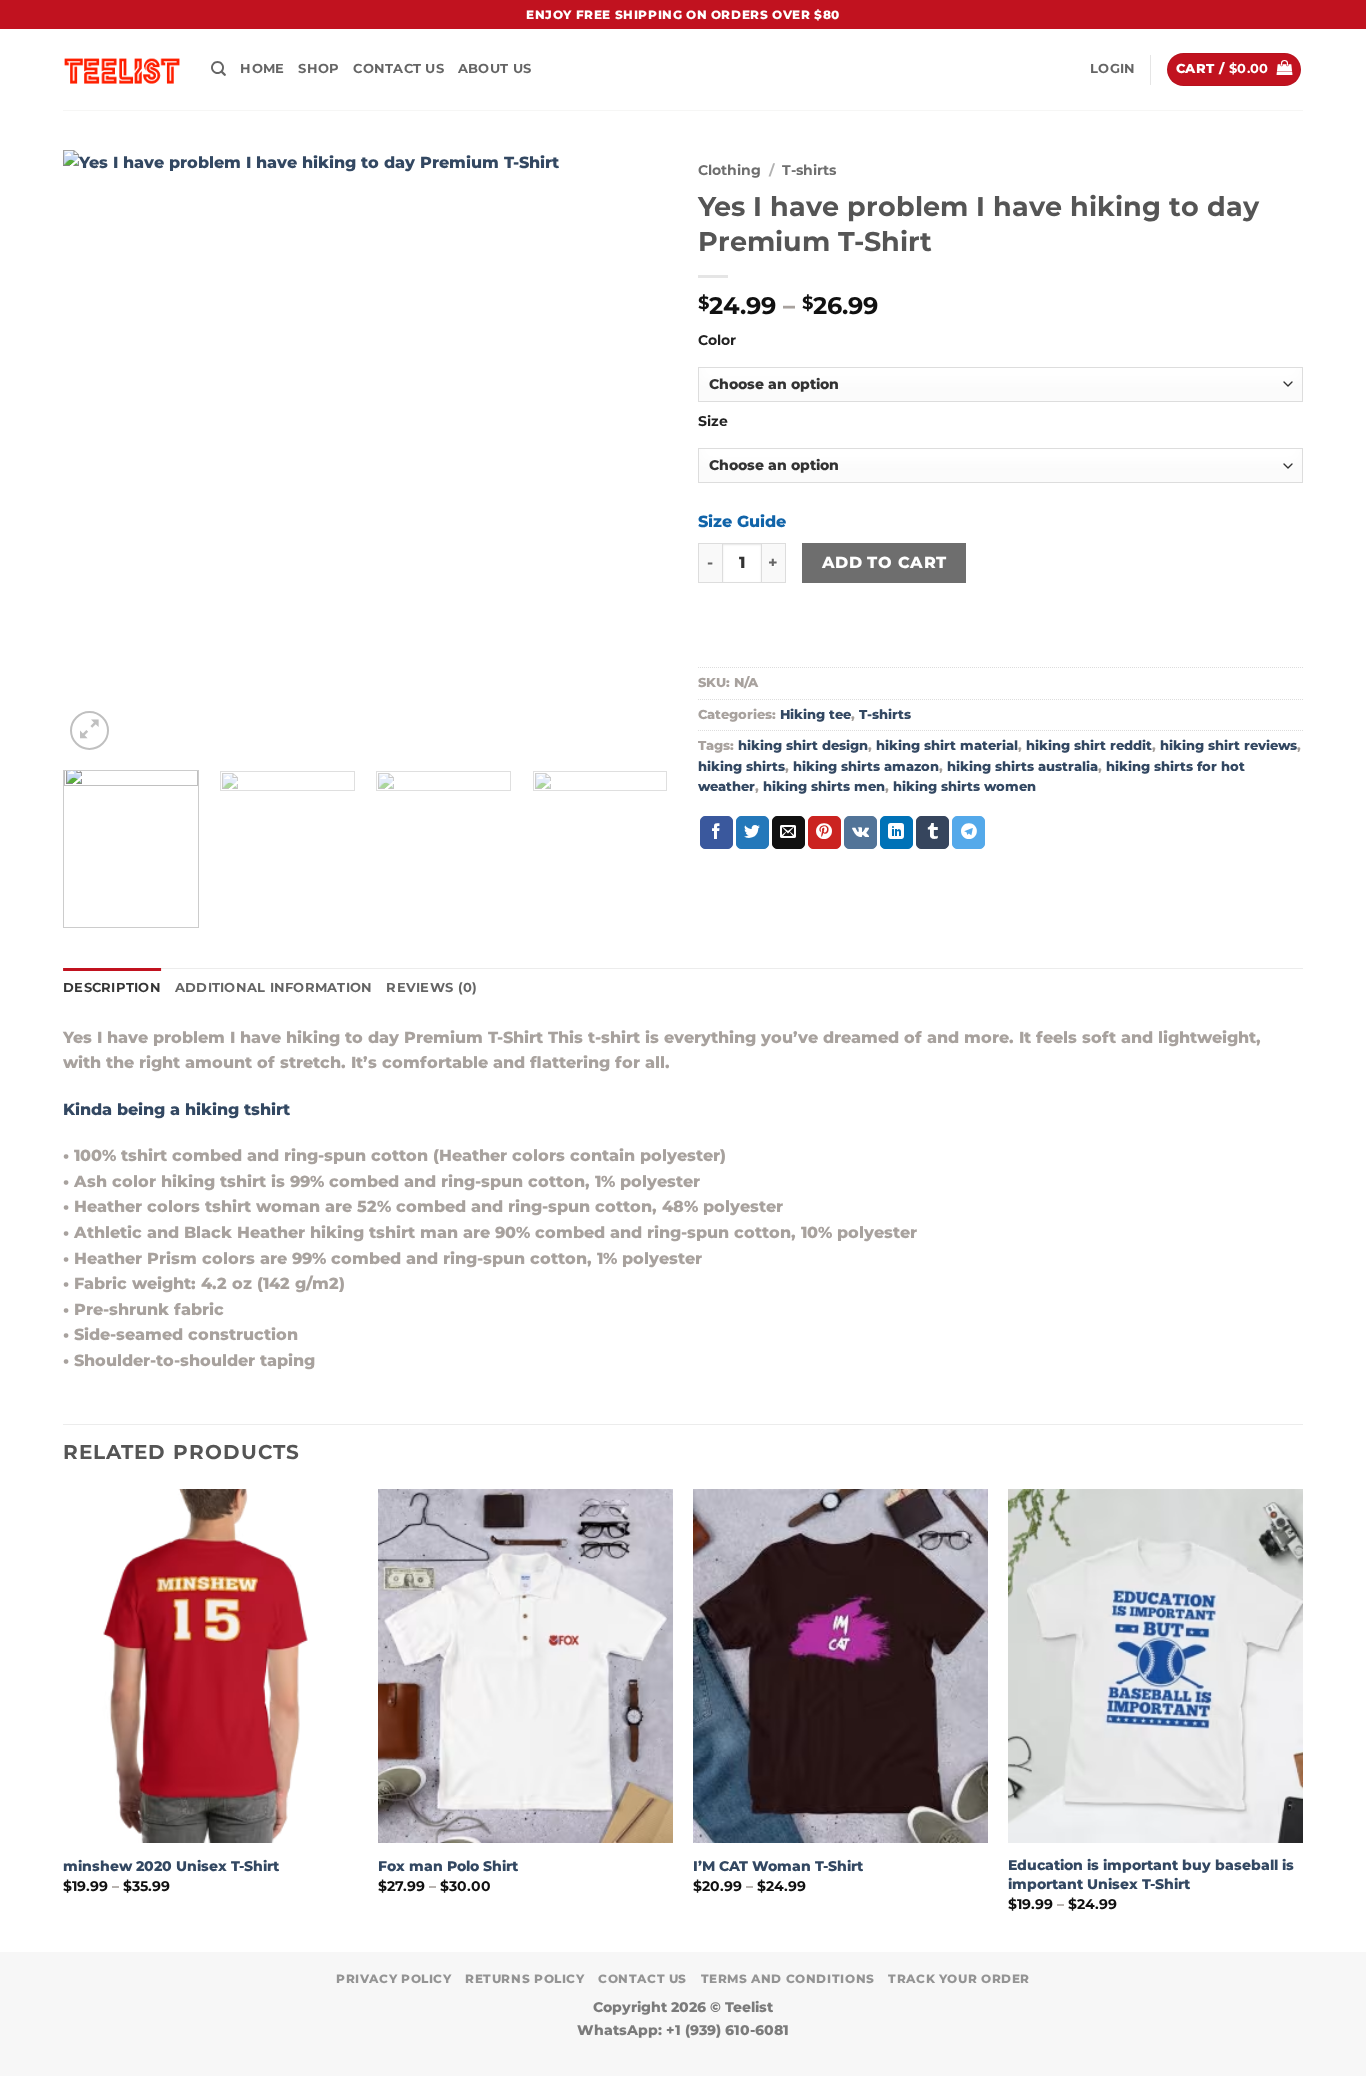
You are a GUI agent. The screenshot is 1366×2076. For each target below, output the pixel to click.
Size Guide (742, 521)
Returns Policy (525, 1978)
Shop (318, 68)
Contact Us (398, 68)
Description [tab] (112, 987)
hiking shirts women (964, 786)
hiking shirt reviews (1228, 745)
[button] (1112, 69)
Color (717, 340)
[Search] (218, 69)
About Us (494, 68)
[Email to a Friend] (788, 833)
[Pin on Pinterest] (824, 833)
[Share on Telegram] (968, 833)
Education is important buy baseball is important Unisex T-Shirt (1151, 1874)
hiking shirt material (947, 745)
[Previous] (100, 452)
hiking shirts (741, 766)
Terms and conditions (788, 1978)
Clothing (729, 170)
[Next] (631, 452)
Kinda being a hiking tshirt (176, 1109)
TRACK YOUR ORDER (959, 1978)
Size (713, 421)
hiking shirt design (803, 745)
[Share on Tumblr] (932, 833)
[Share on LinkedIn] (896, 833)
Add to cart (884, 562)
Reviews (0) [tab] (431, 987)
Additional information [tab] (274, 987)
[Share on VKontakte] (860, 833)
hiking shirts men (824, 786)
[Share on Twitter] (752, 833)
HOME (262, 68)
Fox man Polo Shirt (448, 1866)
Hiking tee (815, 714)
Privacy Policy (394, 1978)
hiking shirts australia (1022, 766)
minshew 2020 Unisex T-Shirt (171, 1866)
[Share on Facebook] (716, 833)
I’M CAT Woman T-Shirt (778, 1866)
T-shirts (809, 170)
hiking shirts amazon (866, 766)
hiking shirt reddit (1089, 745)
